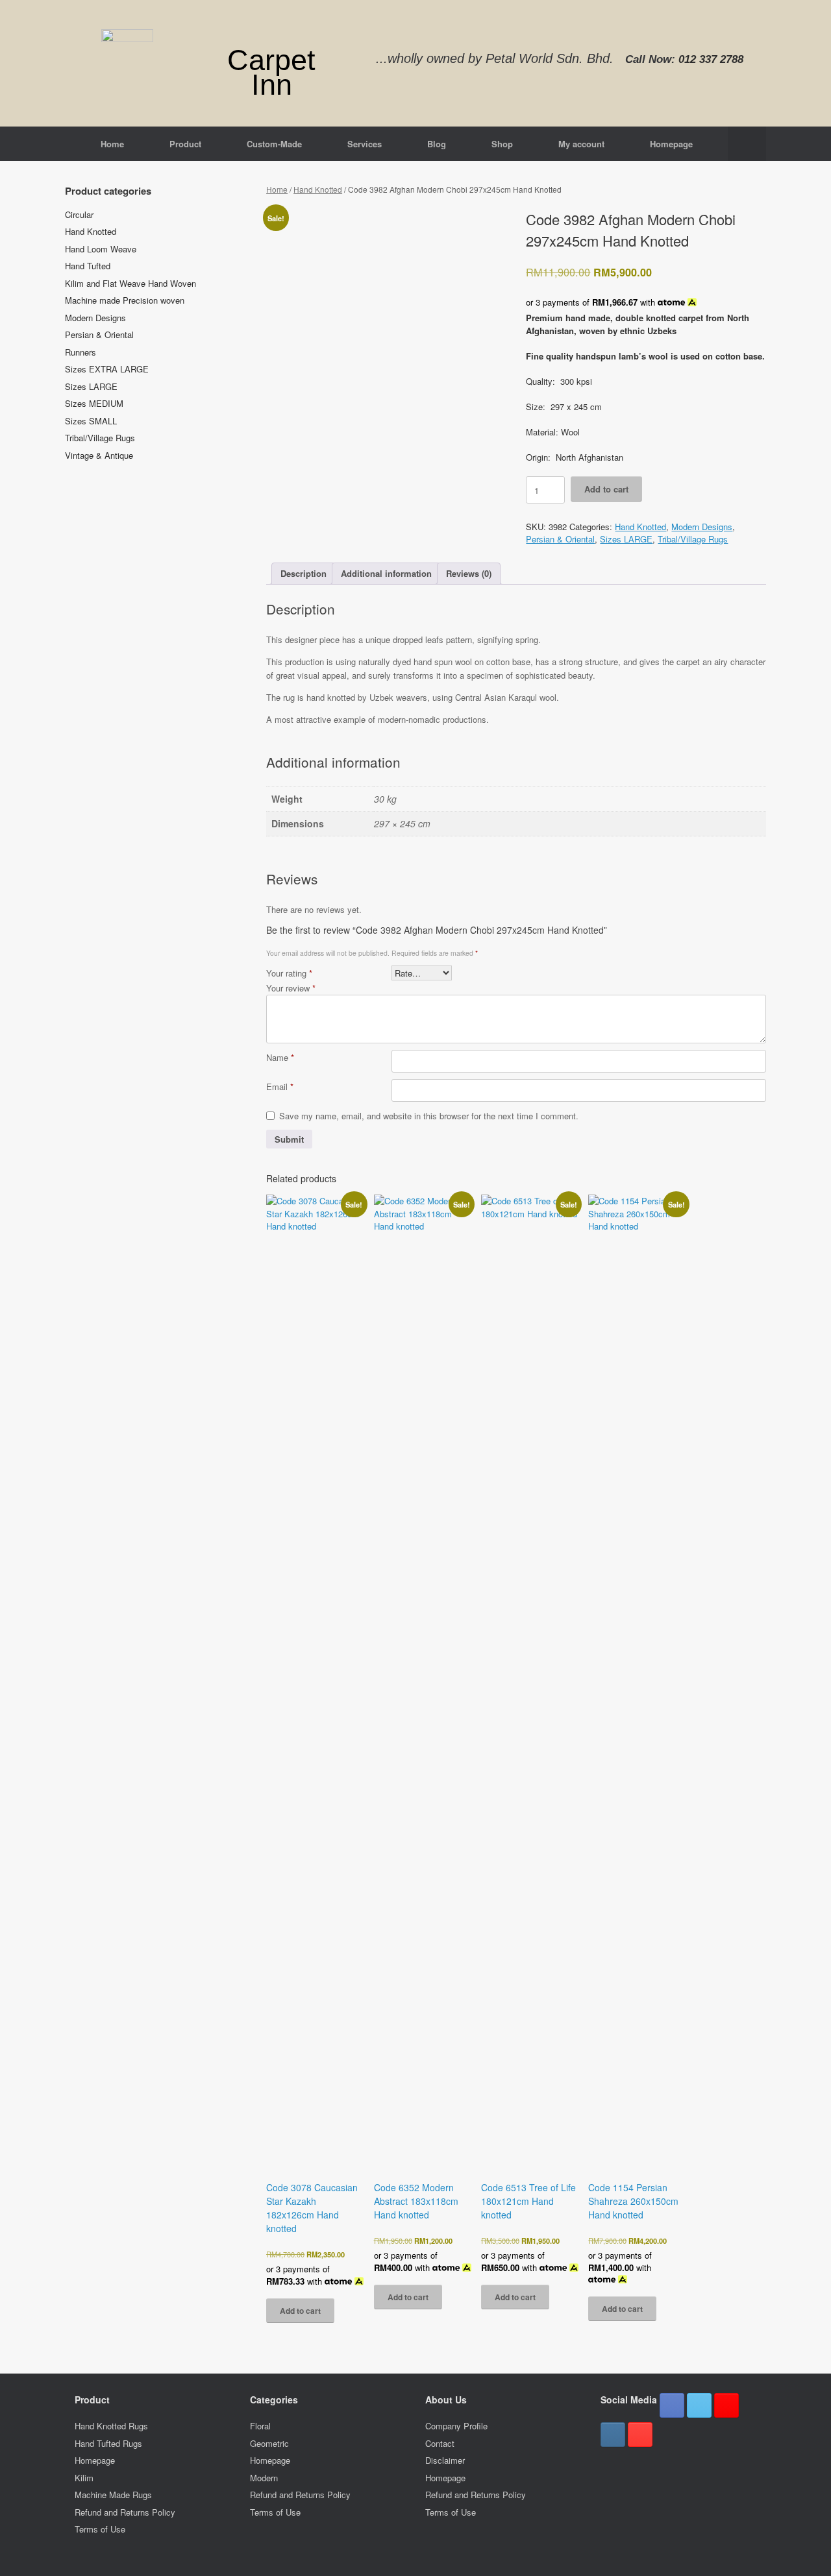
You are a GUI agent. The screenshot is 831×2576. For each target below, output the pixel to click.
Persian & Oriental (560, 539)
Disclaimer (445, 2460)
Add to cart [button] (300, 2311)
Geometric (269, 2443)
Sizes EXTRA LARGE (107, 369)
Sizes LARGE (626, 539)
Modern (264, 2478)
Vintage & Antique (99, 455)
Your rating (289, 973)
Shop (502, 144)
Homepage (671, 144)
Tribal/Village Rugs (693, 539)
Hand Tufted (88, 266)
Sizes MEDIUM (94, 403)
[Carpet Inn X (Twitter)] (699, 2405)
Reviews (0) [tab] (469, 573)
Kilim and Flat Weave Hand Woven (130, 283)
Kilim (84, 2478)
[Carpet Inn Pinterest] (640, 2435)
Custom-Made (274, 144)
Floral (260, 2426)
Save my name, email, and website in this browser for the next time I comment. (429, 1116)
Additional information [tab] (386, 573)
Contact (440, 2443)
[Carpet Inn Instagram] (613, 2435)
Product (185, 144)
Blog (437, 144)
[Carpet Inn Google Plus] (726, 2405)
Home (112, 144)
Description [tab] (304, 573)
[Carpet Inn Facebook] (672, 2405)
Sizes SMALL (91, 421)
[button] (747, 144)
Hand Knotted (318, 189)
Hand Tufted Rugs (108, 2443)
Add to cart (606, 489)
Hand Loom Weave (101, 249)
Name (280, 1057)
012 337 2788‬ (711, 59)
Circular (79, 214)
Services (365, 144)
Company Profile (456, 2426)
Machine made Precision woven (125, 300)
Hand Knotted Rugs (111, 2426)
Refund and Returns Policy (125, 2512)
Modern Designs (702, 527)
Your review (291, 988)
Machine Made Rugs (113, 2495)
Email (280, 1087)
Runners (81, 352)
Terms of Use (100, 2529)
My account (581, 144)
